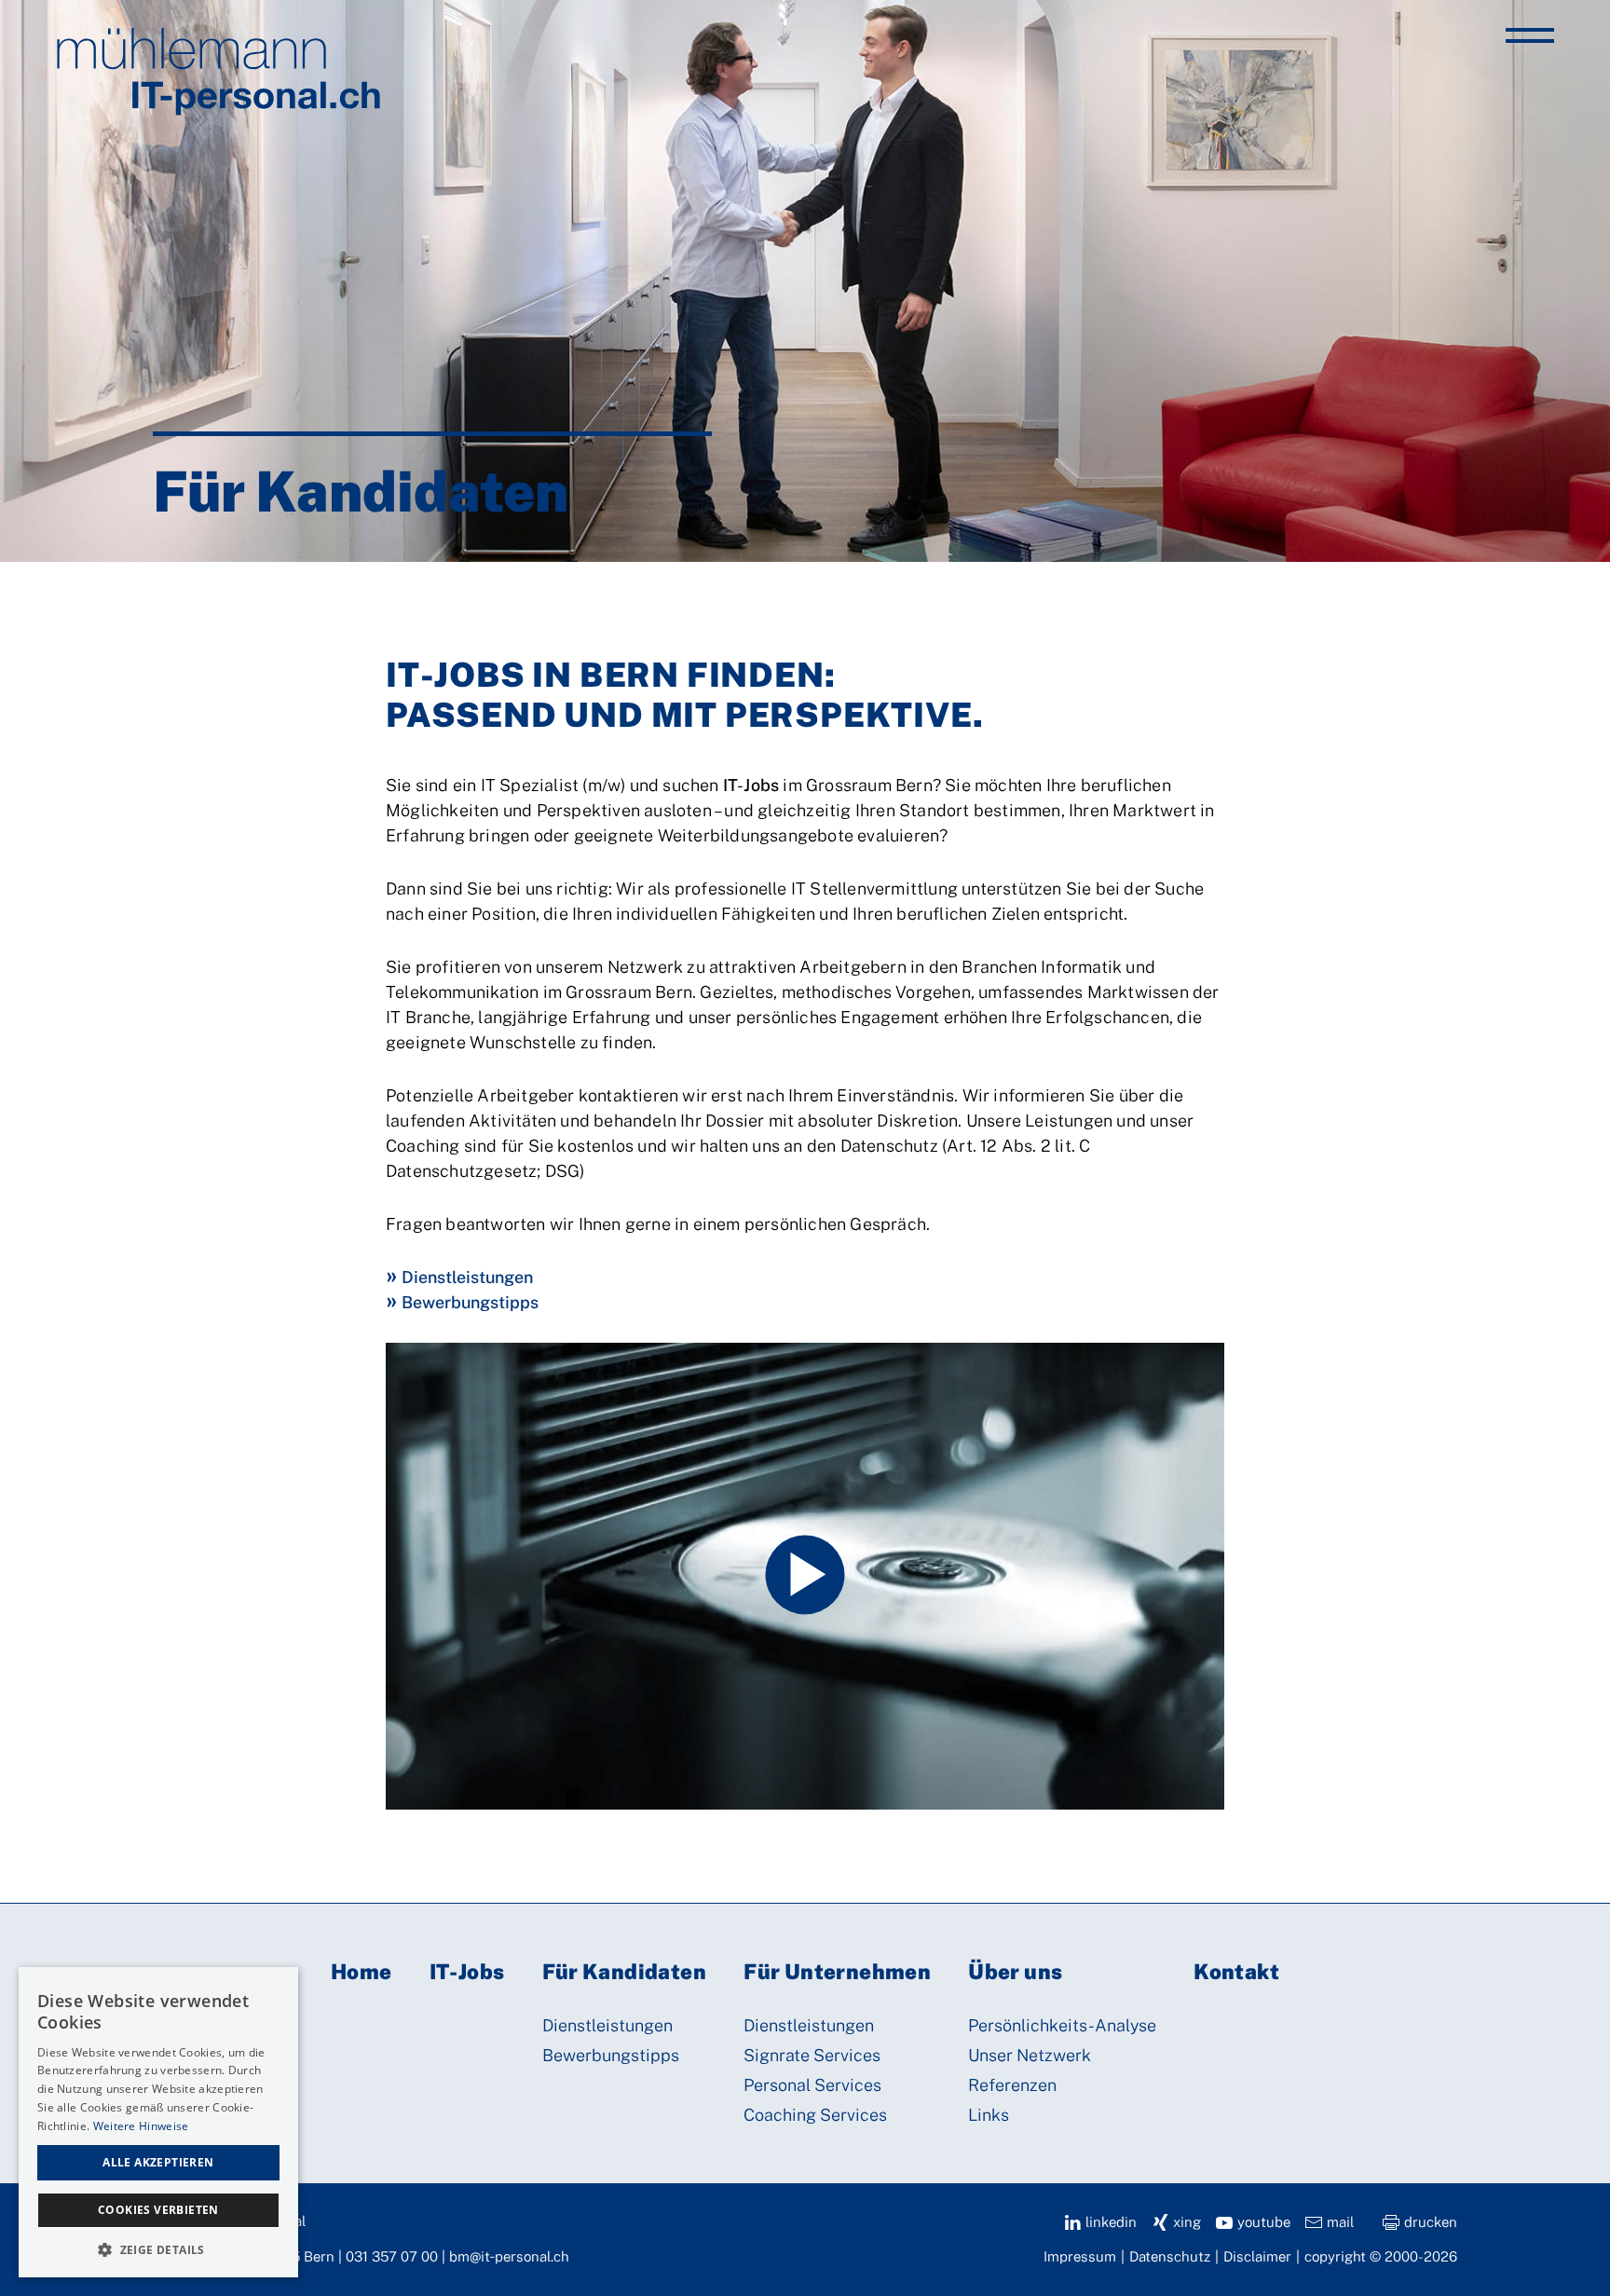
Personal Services (812, 2085)
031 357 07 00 (392, 2256)
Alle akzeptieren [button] (158, 2162)
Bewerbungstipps (470, 1302)
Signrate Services (812, 2055)
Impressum (1080, 2256)
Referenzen (1012, 2085)
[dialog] (158, 2122)
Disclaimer (1257, 2256)
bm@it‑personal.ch (509, 2256)
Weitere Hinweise (141, 2126)
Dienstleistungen (467, 1277)
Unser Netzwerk (1030, 2055)
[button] (158, 2249)
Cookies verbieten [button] (158, 2210)
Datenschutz (1170, 2256)
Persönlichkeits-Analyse (1062, 2025)
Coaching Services (815, 2115)
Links (989, 2115)
